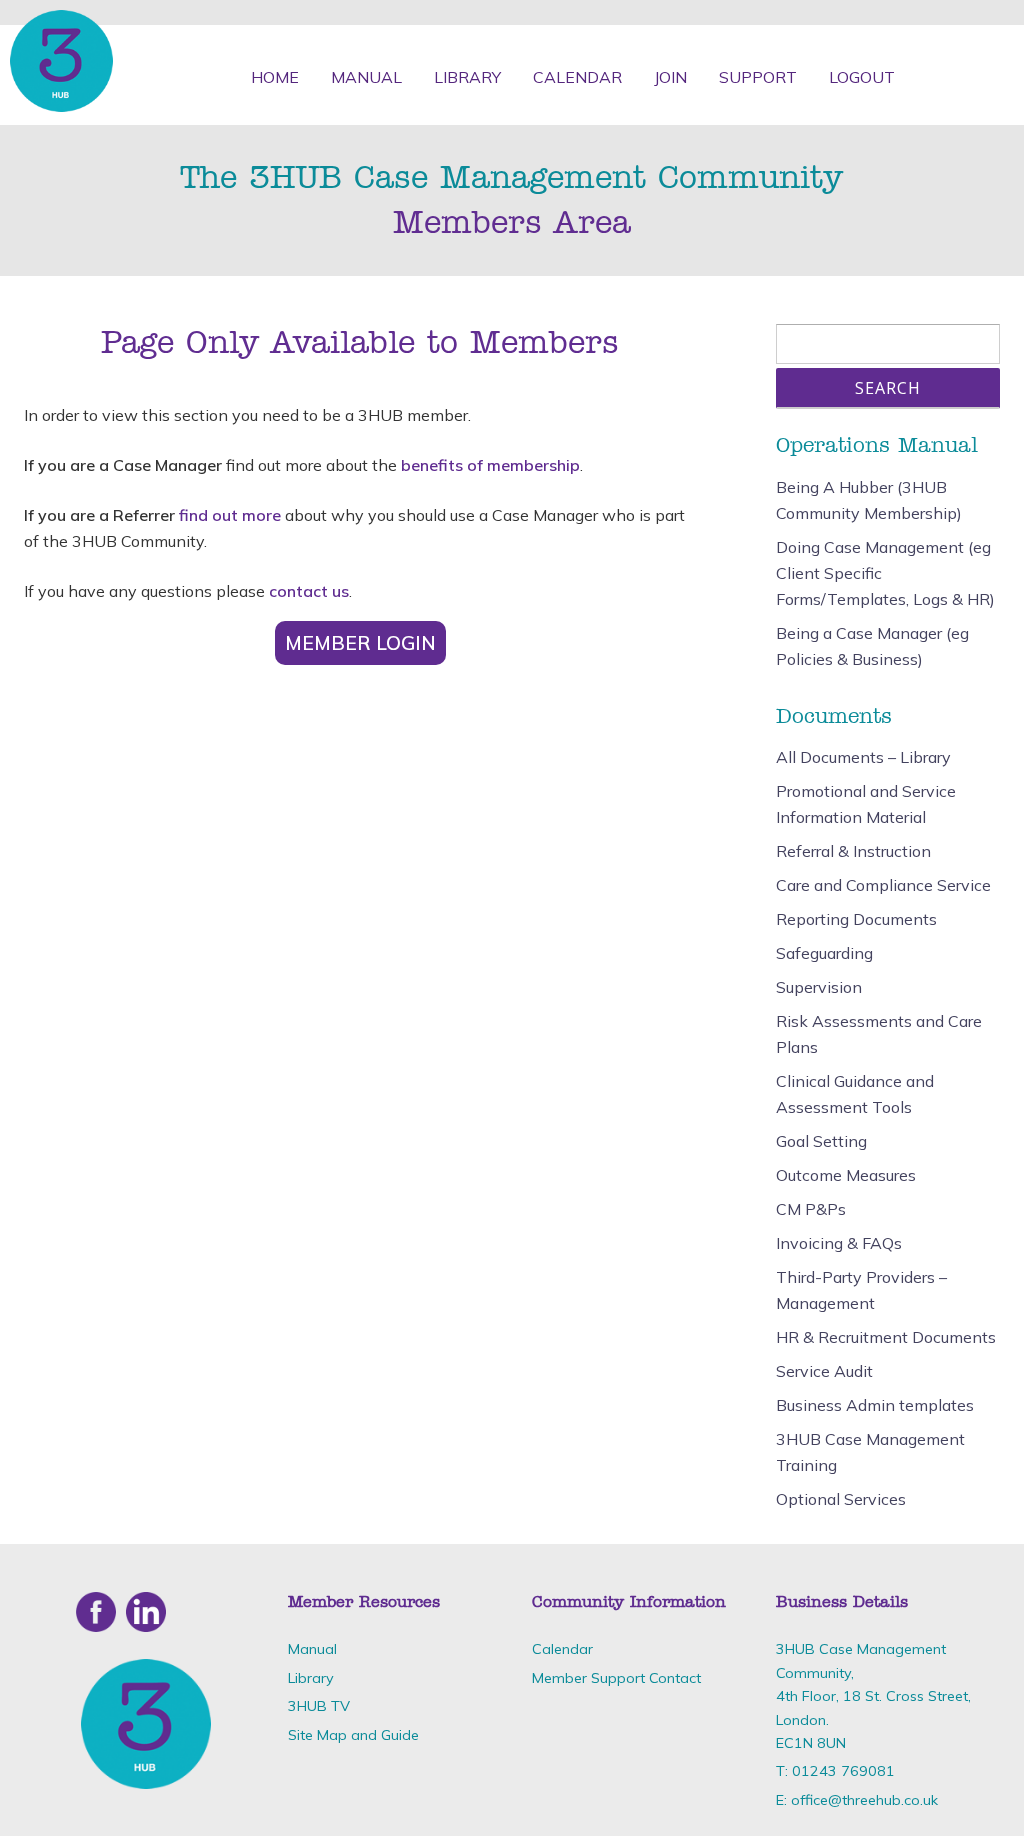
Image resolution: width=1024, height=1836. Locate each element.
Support (758, 77)
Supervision (819, 987)
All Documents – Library (863, 757)
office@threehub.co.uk (864, 1800)
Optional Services (841, 1499)
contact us (309, 591)
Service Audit (824, 1371)
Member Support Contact (616, 1678)
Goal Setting (821, 1141)
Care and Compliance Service (883, 885)
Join (670, 77)
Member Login (360, 643)
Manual (366, 77)
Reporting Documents (856, 919)
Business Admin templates (875, 1405)
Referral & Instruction (853, 851)
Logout (862, 77)
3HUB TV (319, 1706)
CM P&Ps (811, 1209)
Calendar (577, 77)
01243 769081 (843, 1771)
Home (275, 77)
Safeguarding (824, 953)
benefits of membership (490, 465)
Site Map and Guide (353, 1735)
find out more (230, 515)
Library (467, 77)
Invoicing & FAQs (839, 1243)
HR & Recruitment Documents (886, 1337)
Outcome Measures (846, 1175)
